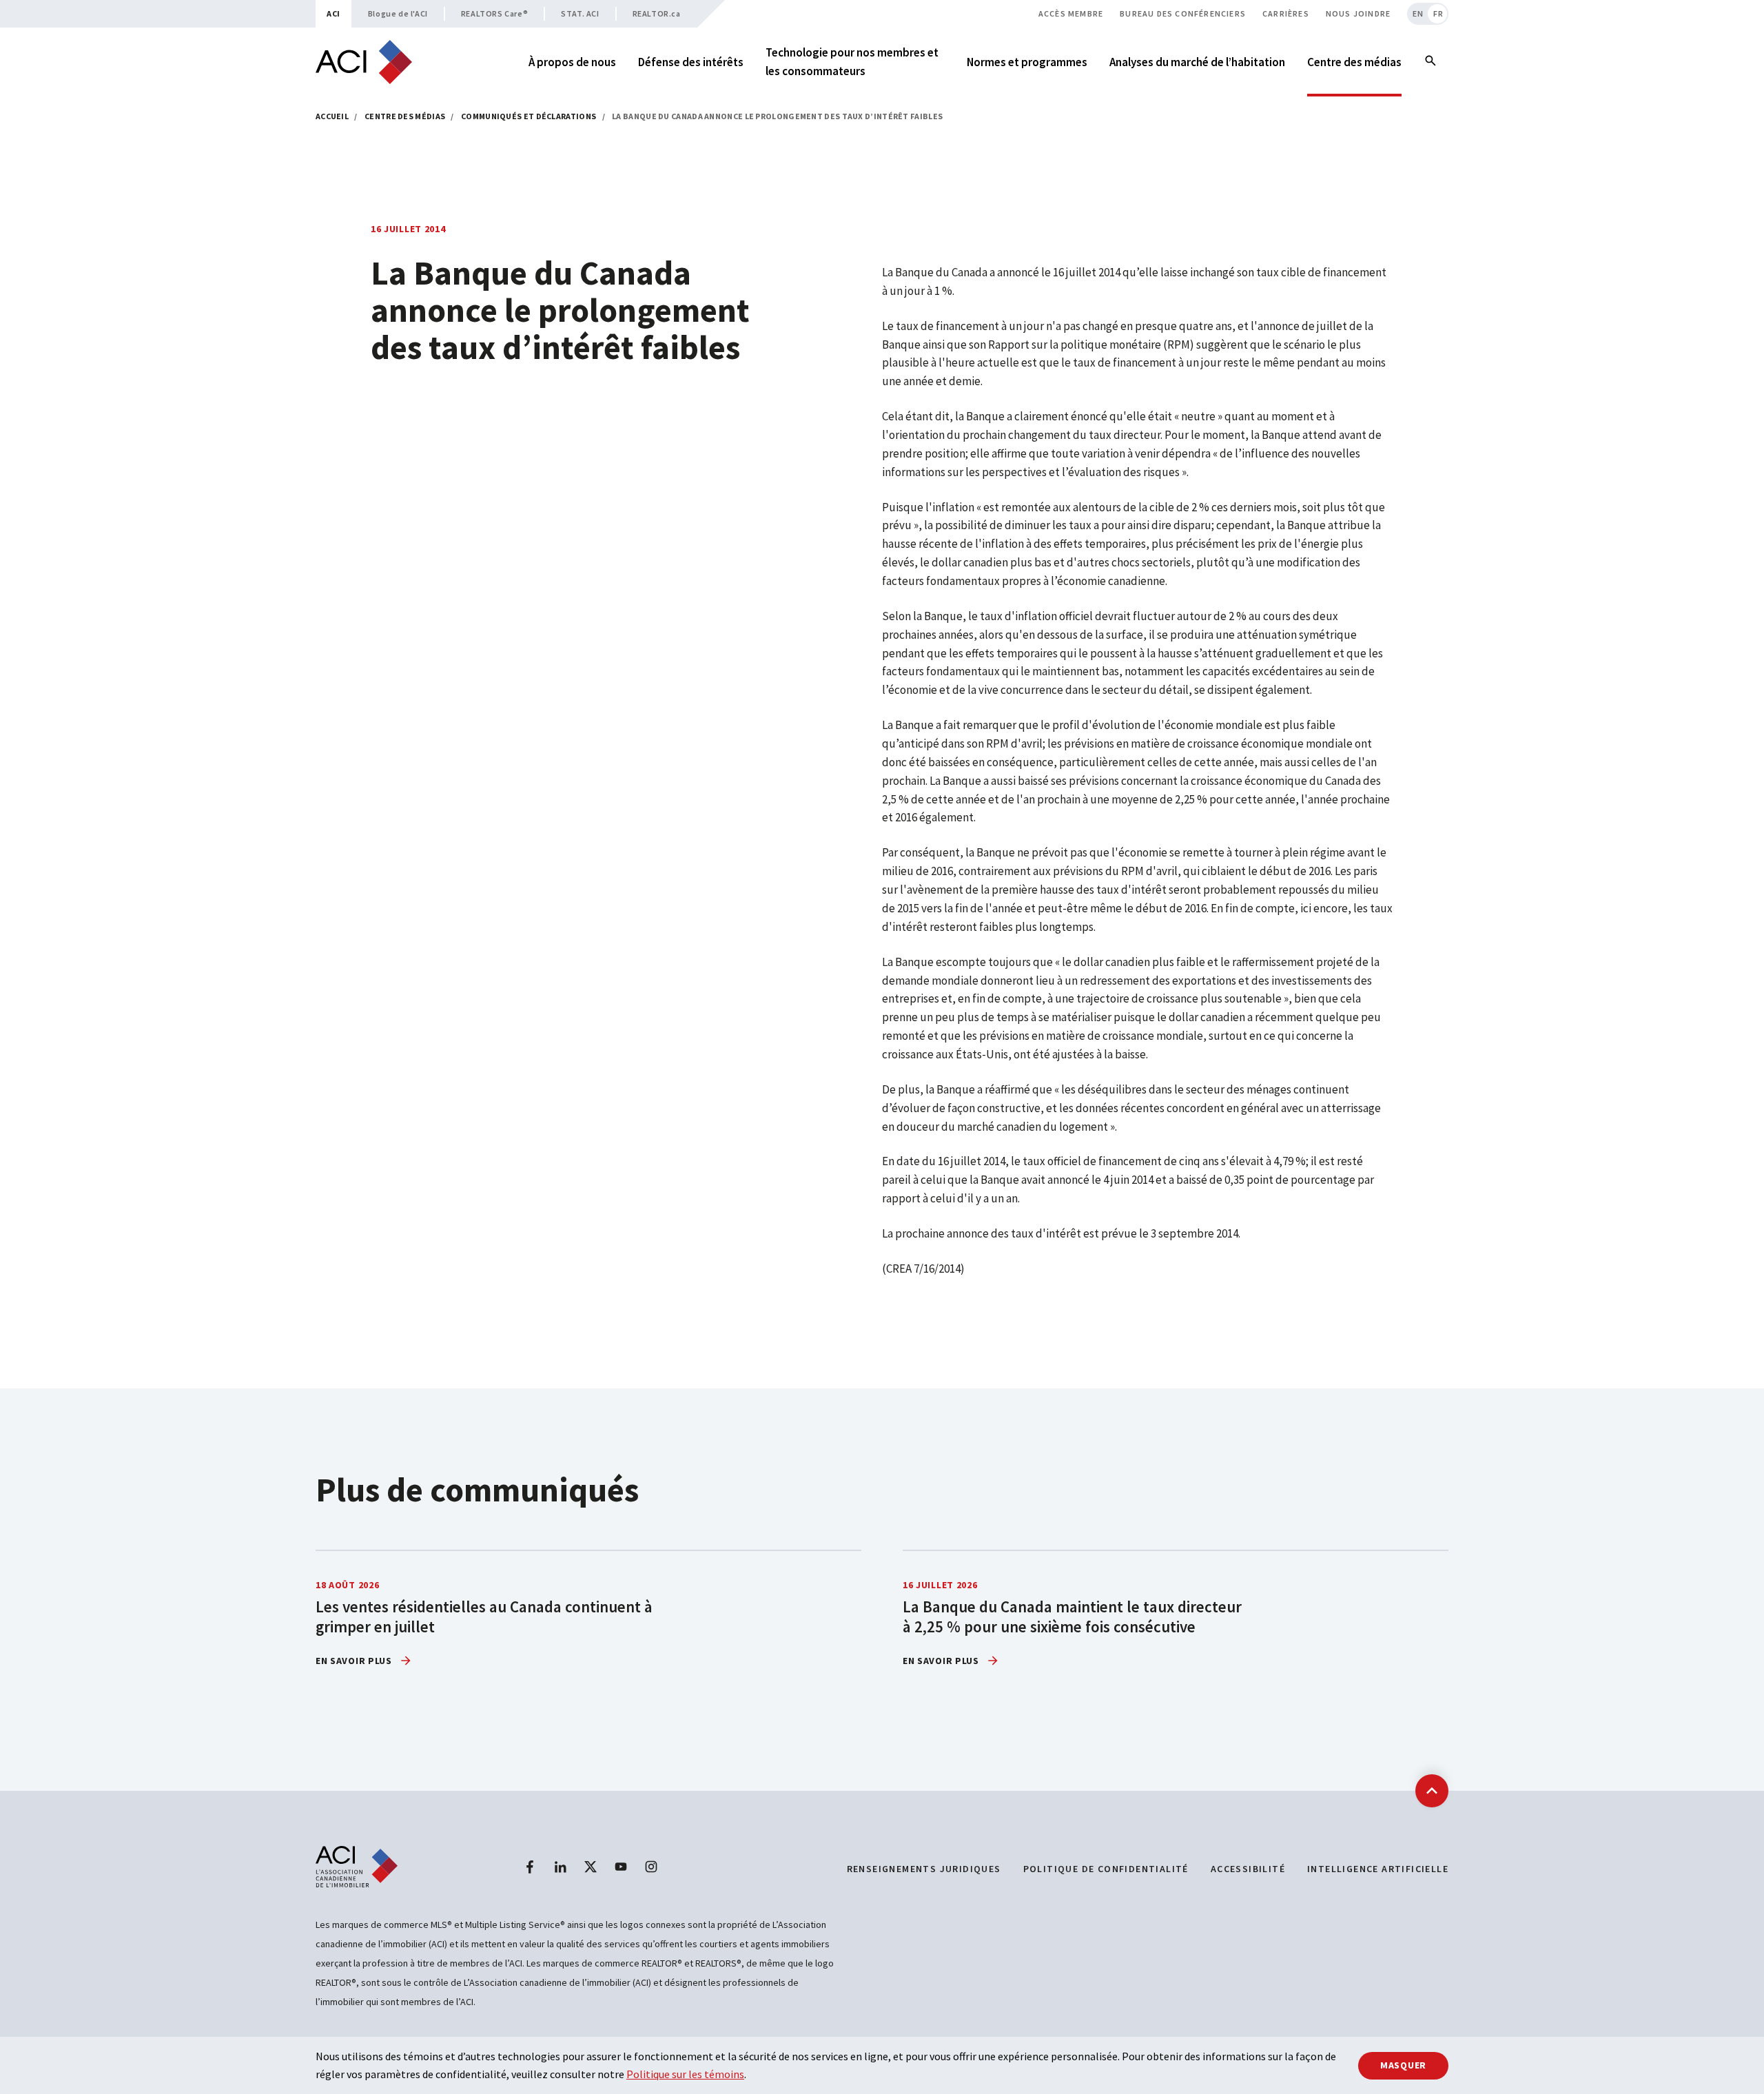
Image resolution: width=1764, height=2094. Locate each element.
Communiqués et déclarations (529, 116)
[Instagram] (651, 1867)
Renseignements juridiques (924, 1869)
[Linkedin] (560, 1867)
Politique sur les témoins (685, 2074)
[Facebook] (530, 1867)
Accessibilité (1248, 1869)
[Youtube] (621, 1867)
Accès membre (1071, 13)
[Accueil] (364, 62)
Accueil (332, 116)
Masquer (1403, 2065)
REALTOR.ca (657, 13)
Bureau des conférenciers (1183, 13)
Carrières (1286, 13)
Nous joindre (1358, 13)
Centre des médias (405, 116)
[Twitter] (591, 1867)
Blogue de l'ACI (398, 13)
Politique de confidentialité (1106, 1869)
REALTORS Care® (494, 13)
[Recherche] (1430, 62)
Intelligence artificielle (1378, 1869)
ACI (334, 13)
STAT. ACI (580, 13)
